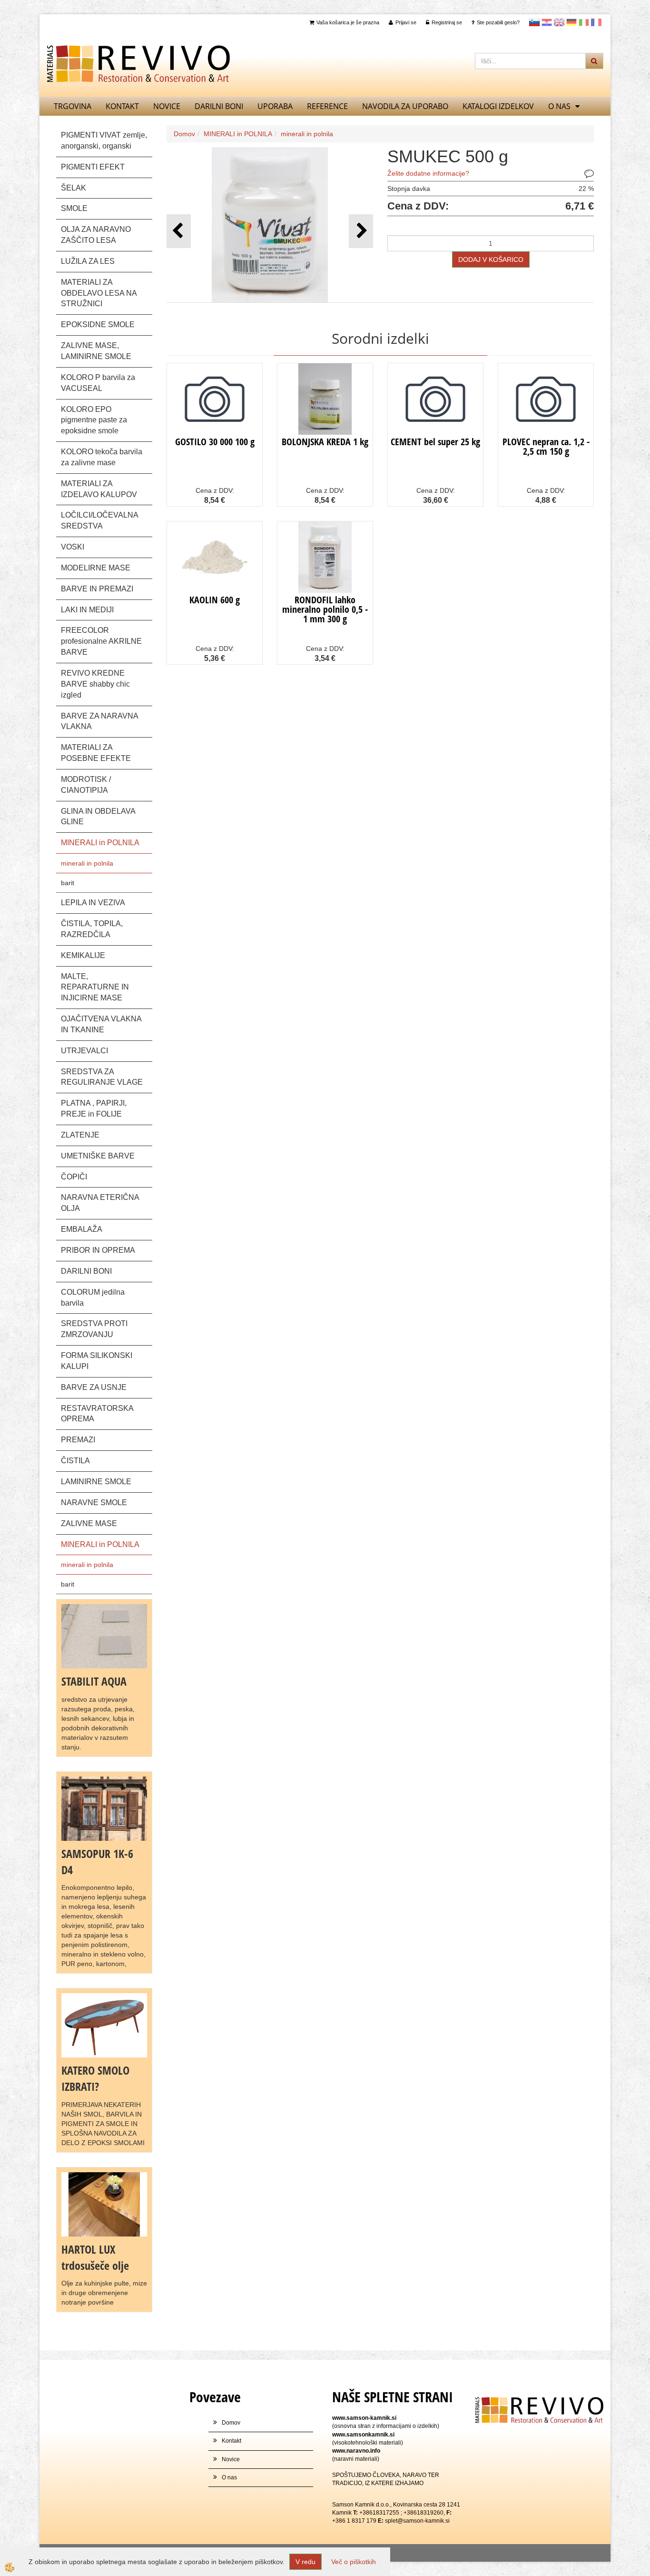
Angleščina (559, 22)
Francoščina (596, 22)
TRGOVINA (73, 106)
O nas (559, 106)
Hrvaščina (547, 22)
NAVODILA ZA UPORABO (405, 106)
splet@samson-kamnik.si (417, 2521)
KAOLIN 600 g (215, 600)
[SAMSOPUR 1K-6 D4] (104, 1808)
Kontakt (122, 106)
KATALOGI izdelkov (498, 106)
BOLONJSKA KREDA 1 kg (325, 442)
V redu (305, 2562)
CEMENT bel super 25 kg (435, 442)
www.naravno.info (356, 2451)
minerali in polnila (87, 863)
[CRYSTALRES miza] (104, 2025)
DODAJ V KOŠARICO (491, 260)
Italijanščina (584, 22)
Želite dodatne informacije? (428, 173)
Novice (167, 106)
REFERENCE (327, 106)
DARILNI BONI (219, 106)
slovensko (534, 22)
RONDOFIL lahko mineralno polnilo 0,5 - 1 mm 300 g (325, 609)
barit (68, 883)
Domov (184, 134)
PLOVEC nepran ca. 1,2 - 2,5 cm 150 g (546, 446)
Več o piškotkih (354, 2562)
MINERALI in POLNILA (238, 134)
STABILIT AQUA (94, 1681)
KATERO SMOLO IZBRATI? (95, 2078)
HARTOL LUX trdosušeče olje (95, 2257)
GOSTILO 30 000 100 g (215, 442)
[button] (361, 231)
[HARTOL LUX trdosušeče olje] (104, 2204)
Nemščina (571, 22)
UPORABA (275, 106)
